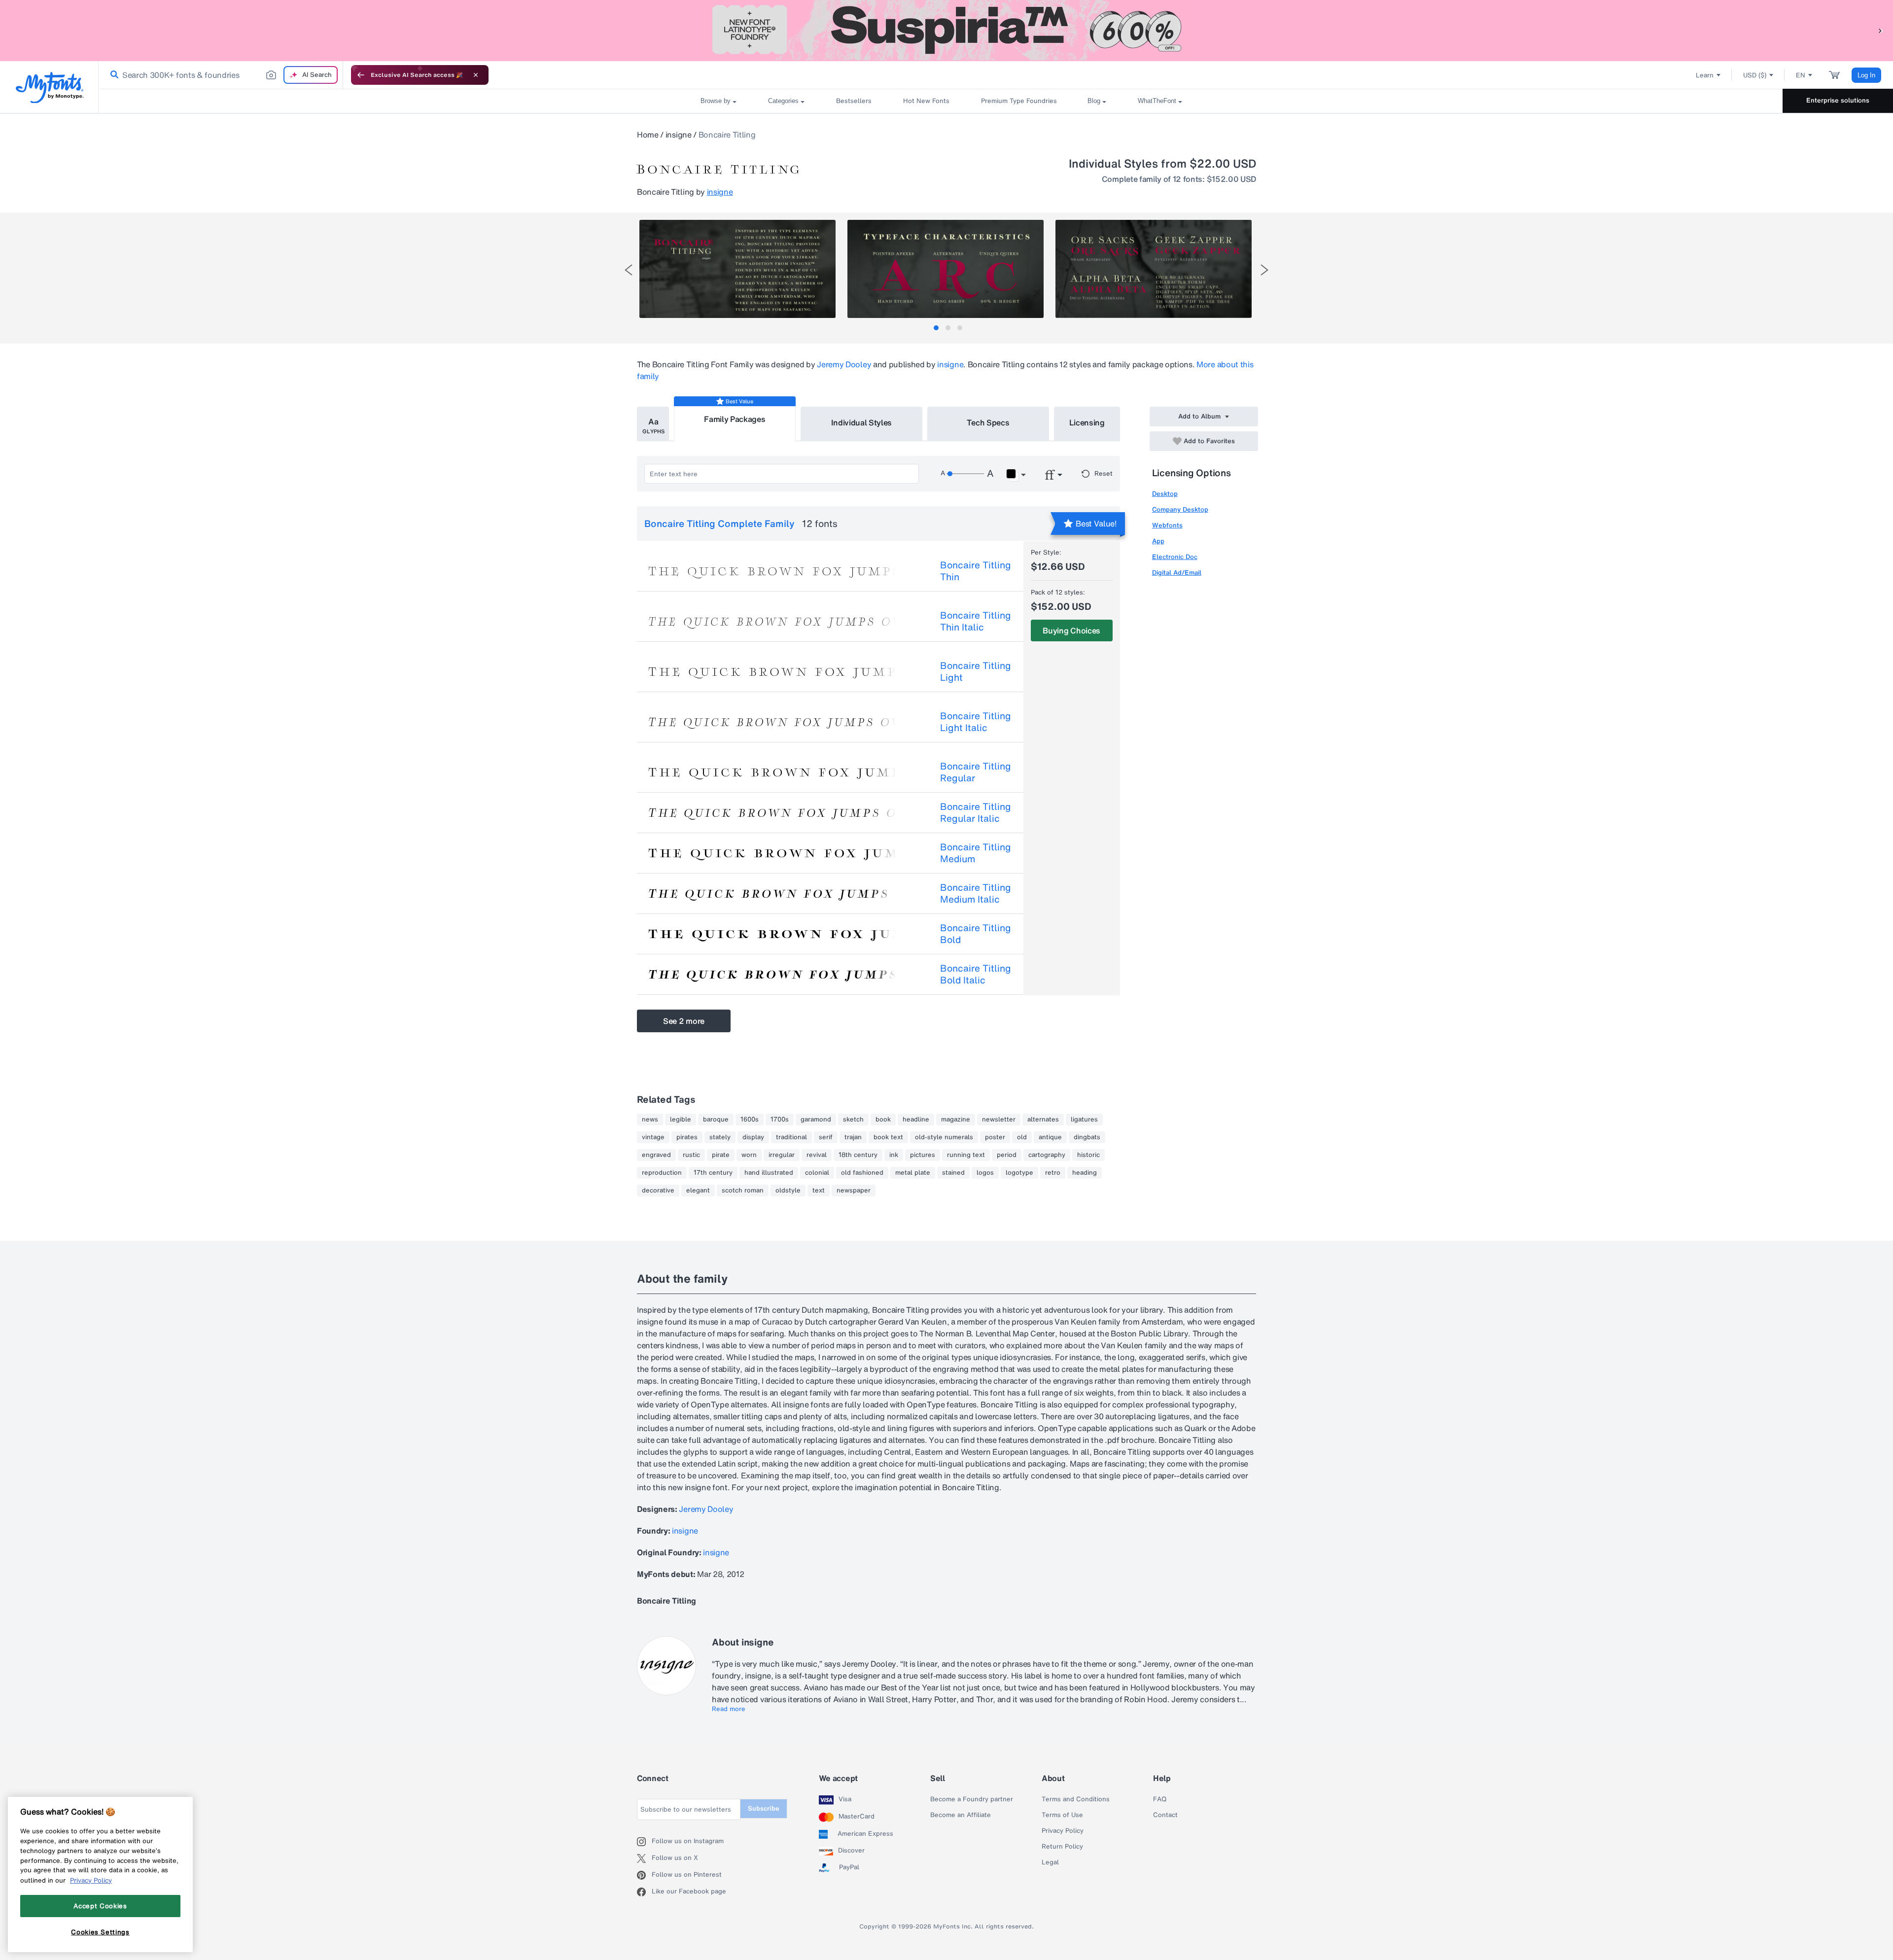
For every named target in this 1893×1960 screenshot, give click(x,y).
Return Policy (1062, 1847)
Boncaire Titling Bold (976, 934)
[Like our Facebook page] (644, 1892)
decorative (658, 1190)
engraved (656, 1155)
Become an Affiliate (961, 1815)
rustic (691, 1155)
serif (826, 1137)
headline (916, 1120)
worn (749, 1155)
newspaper (854, 1190)
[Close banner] (476, 75)
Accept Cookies (100, 1906)
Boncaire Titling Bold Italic (976, 974)
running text (966, 1155)
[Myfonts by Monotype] (50, 87)
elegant (698, 1190)
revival (817, 1155)
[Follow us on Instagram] (644, 1842)
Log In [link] (1866, 75)
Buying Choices (1071, 630)
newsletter (999, 1120)
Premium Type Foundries (1018, 101)
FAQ (1160, 1799)
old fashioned (862, 1173)
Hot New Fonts (926, 101)
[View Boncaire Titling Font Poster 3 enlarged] (1154, 269)
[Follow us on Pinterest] (644, 1875)
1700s (780, 1120)
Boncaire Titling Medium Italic (976, 893)
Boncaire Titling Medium (976, 853)
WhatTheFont (1157, 101)
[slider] (965, 474)
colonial (817, 1173)
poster (995, 1137)
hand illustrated (769, 1173)
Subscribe (764, 1808)
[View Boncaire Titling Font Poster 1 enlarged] (737, 269)
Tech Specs (988, 422)
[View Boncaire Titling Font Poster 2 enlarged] (946, 269)
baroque (716, 1120)
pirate (721, 1155)
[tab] (936, 328)
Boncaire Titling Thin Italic (976, 621)
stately (720, 1137)
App (1158, 541)
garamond (816, 1120)
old (1022, 1137)
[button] (1881, 30)
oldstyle (788, 1190)
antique (1050, 1137)
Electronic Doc (1175, 557)
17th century (713, 1173)
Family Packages (735, 419)
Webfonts (1167, 525)
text (819, 1190)
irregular (782, 1155)
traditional (791, 1137)
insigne (679, 135)
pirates (687, 1137)
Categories (783, 101)
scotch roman (743, 1190)
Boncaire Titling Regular (976, 772)
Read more (729, 1709)
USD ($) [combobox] (1755, 75)
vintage (653, 1137)
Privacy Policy (1063, 1831)
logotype (1019, 1173)
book (883, 1120)
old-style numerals (944, 1137)
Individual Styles (862, 422)
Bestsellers (854, 101)
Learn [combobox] (1705, 75)
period (1007, 1155)
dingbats (1087, 1137)
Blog (1094, 101)
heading (1085, 1173)
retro (1053, 1173)
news (650, 1120)
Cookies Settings (100, 1932)
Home (648, 135)
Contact (1165, 1815)
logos (985, 1173)
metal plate (913, 1173)
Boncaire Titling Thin (976, 571)
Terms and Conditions (1076, 1799)
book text (888, 1137)
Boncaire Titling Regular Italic (976, 812)
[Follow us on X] (644, 1858)
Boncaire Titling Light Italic (976, 722)
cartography (1047, 1155)
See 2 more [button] (684, 1021)
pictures (923, 1155)
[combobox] (221, 75)
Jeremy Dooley (844, 364)
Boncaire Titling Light (976, 671)
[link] (112, 75)
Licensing (1087, 422)
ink (894, 1155)
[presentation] (629, 270)
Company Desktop (1180, 509)
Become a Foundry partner (972, 1799)
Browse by (716, 101)
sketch (853, 1120)
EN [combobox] (1801, 75)
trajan (853, 1137)
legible (681, 1120)
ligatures (1084, 1120)
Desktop (1165, 494)
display (753, 1137)
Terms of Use (1062, 1815)
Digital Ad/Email (1177, 573)
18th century (858, 1155)
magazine (956, 1120)
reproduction (662, 1173)
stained (953, 1173)
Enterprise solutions (1838, 100)
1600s (750, 1120)
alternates (1043, 1120)
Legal (1050, 1862)
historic (1088, 1155)
